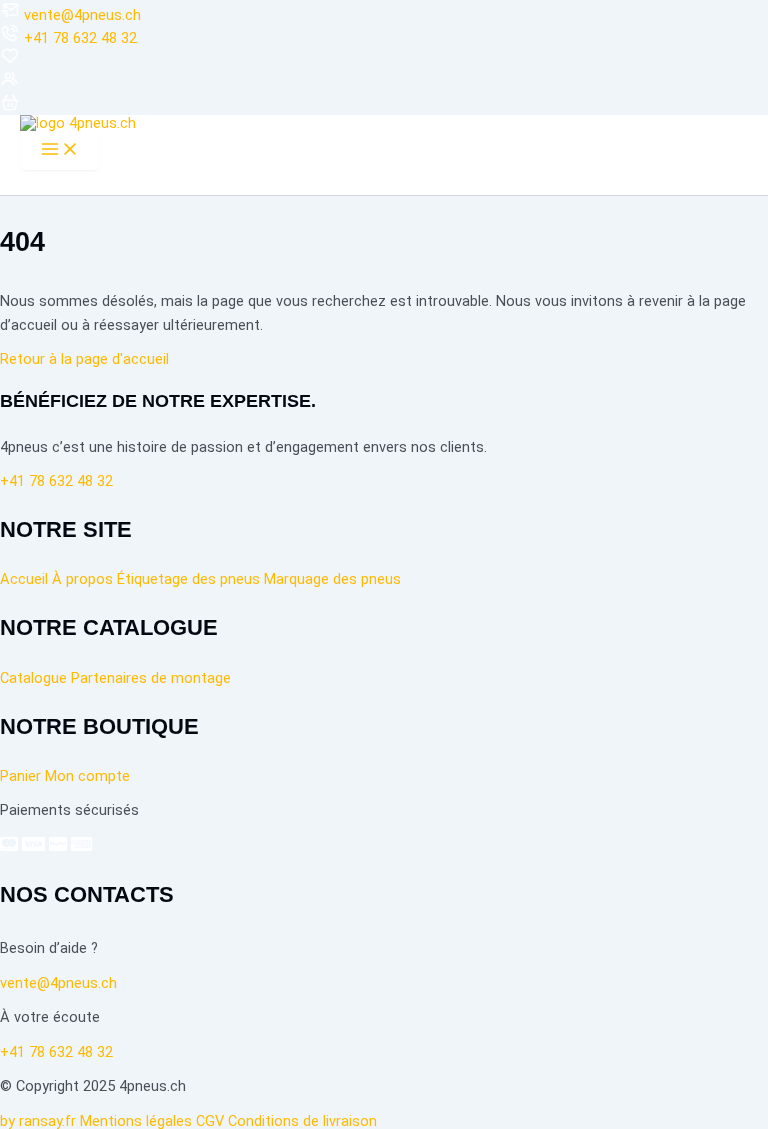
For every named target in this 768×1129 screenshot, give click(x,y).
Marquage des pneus (332, 579)
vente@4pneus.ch (82, 15)
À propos (82, 579)
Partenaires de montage (151, 678)
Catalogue (33, 678)
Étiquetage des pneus (188, 579)
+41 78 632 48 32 (80, 38)
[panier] (10, 107)
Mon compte (87, 776)
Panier (20, 776)
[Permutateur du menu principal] (60, 150)
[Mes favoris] (10, 61)
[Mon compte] (10, 84)
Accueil (24, 579)
